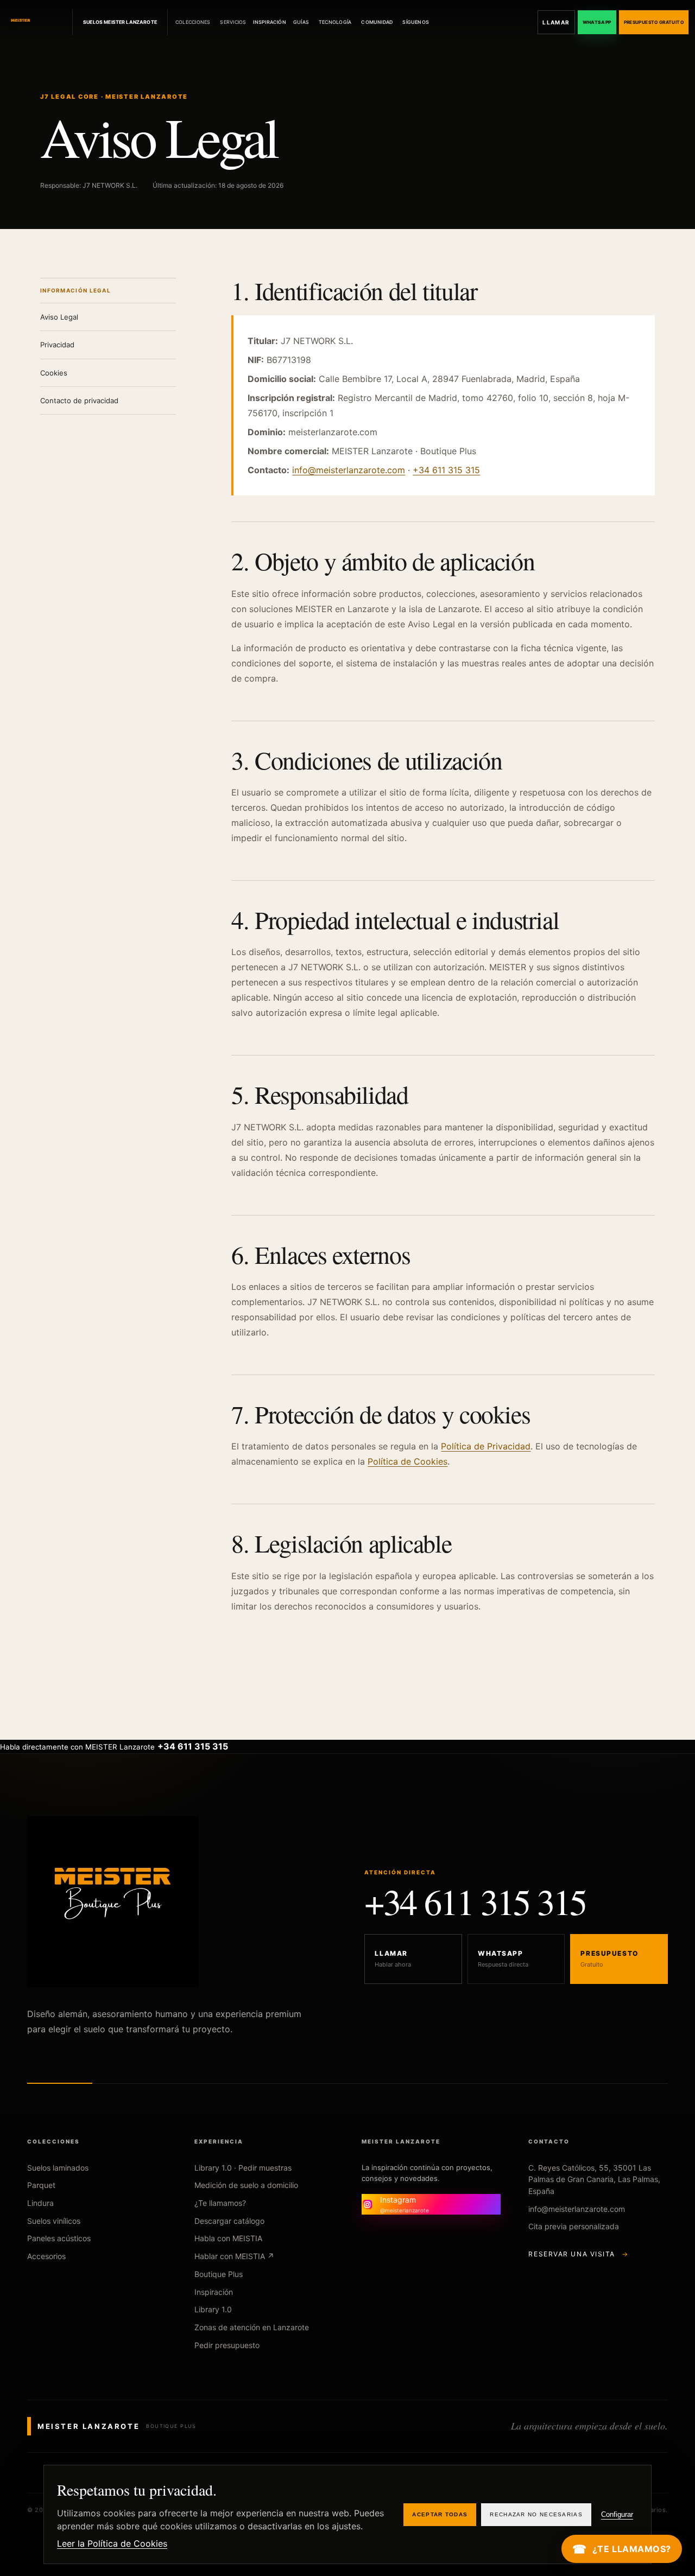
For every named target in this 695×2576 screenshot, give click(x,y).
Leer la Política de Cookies (112, 2543)
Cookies (54, 373)
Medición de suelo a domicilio (246, 2185)
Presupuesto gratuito (654, 22)
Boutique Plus (219, 2274)
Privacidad (57, 345)
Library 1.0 (213, 2309)
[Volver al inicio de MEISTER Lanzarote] (37, 22)
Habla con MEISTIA (228, 2238)
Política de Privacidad (486, 1446)
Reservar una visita (578, 2254)
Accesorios (46, 2256)
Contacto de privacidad (79, 400)
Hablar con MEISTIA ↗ (234, 2256)
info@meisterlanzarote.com (349, 470)
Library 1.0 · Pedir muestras (243, 2168)
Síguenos (416, 22)
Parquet (41, 2185)
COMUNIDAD (377, 22)
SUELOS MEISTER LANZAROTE (120, 22)
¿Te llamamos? (220, 2203)
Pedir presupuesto (227, 2345)
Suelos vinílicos (54, 2221)
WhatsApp (597, 22)
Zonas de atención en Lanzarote (252, 2327)
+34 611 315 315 (446, 470)
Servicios (233, 22)
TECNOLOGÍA (335, 22)
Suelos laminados (58, 2168)
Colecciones (193, 22)
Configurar (617, 2514)
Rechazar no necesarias (536, 2514)
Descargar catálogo (229, 2221)
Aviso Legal (59, 317)
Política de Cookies (407, 1461)
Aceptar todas (440, 2514)
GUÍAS (301, 22)
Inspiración (269, 22)
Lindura (40, 2203)
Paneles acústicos (59, 2238)
